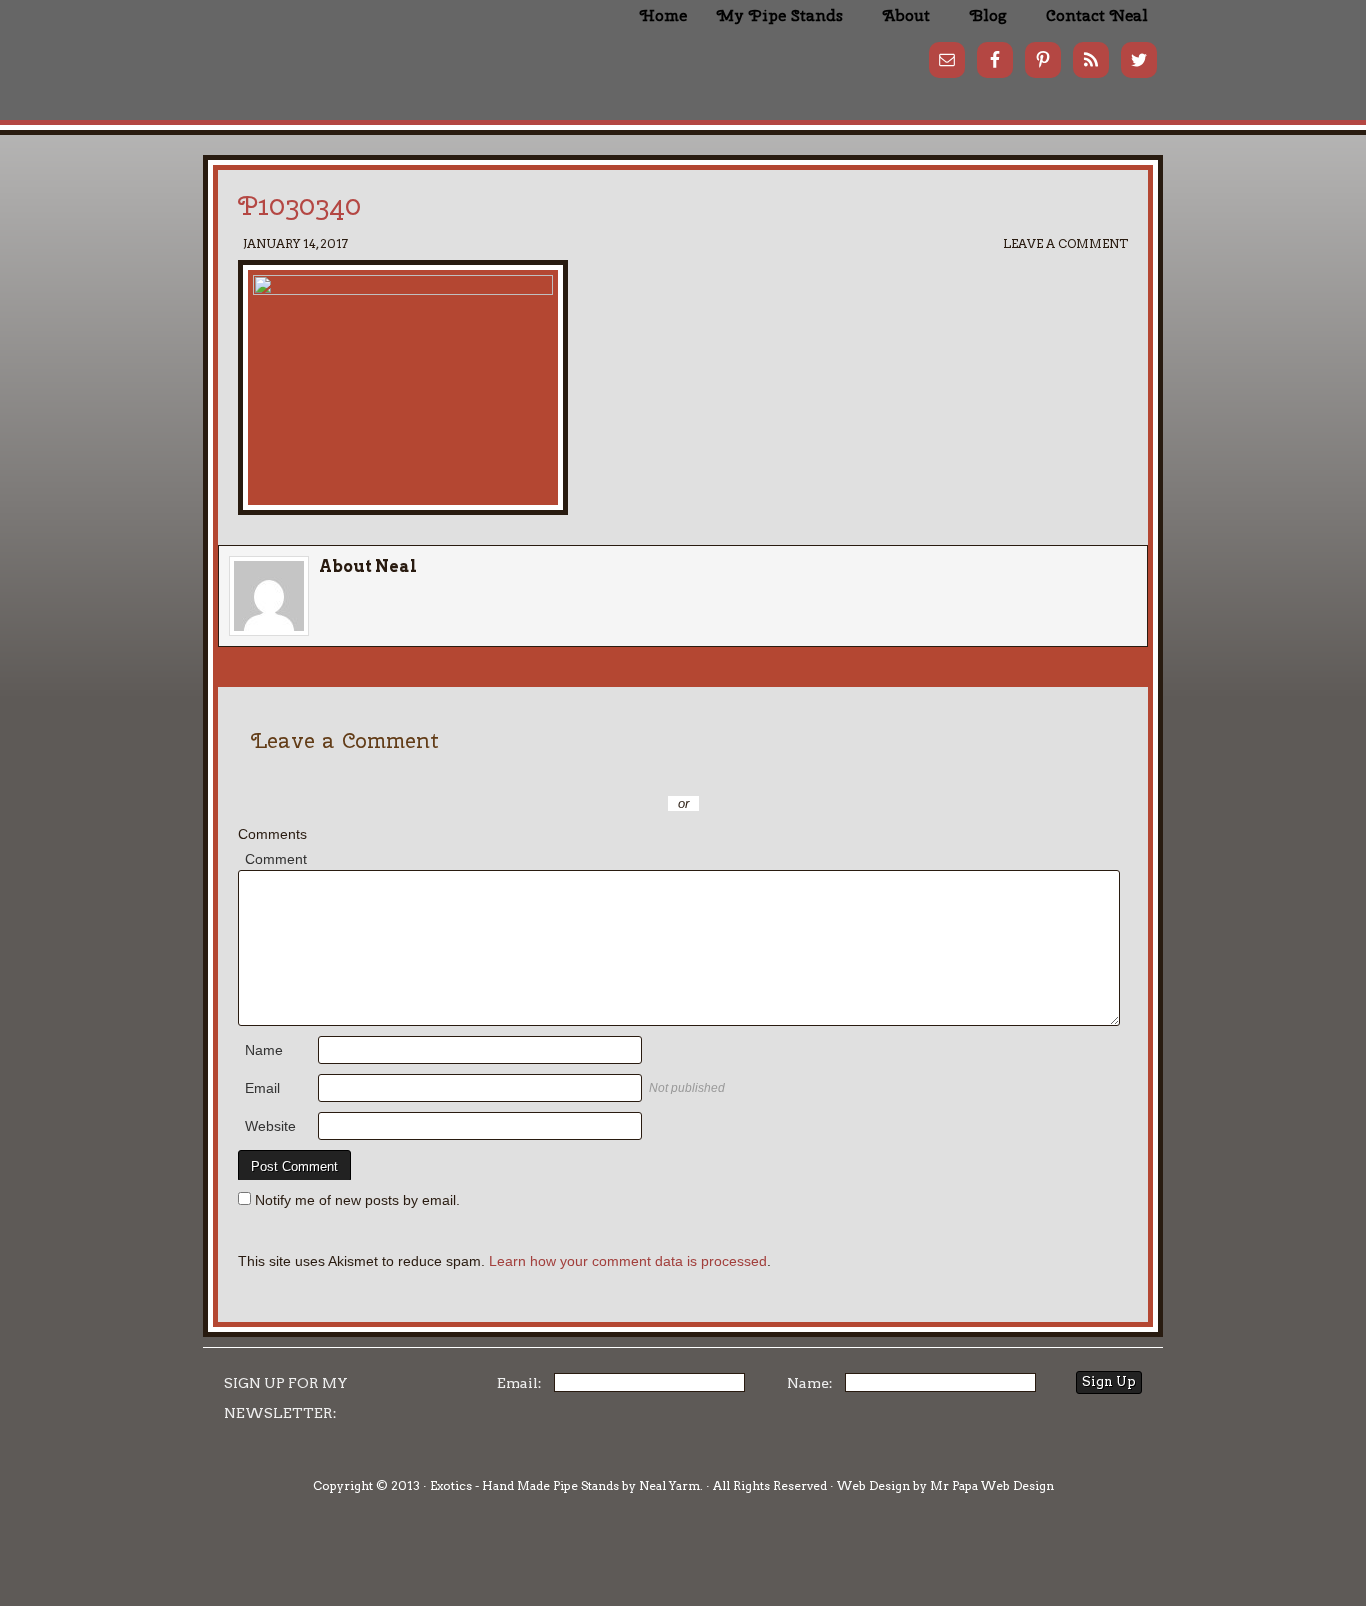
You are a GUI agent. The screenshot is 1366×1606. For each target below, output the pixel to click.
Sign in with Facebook (773, 774)
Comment (276, 859)
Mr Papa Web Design (992, 1485)
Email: (519, 1383)
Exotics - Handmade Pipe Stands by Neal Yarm (368, 50)
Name (264, 1050)
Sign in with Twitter (593, 774)
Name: (810, 1383)
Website (270, 1126)
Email (262, 1088)
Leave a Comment (1065, 243)
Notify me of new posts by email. (357, 1200)
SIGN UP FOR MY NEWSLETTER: (286, 1398)
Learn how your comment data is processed (628, 1261)
